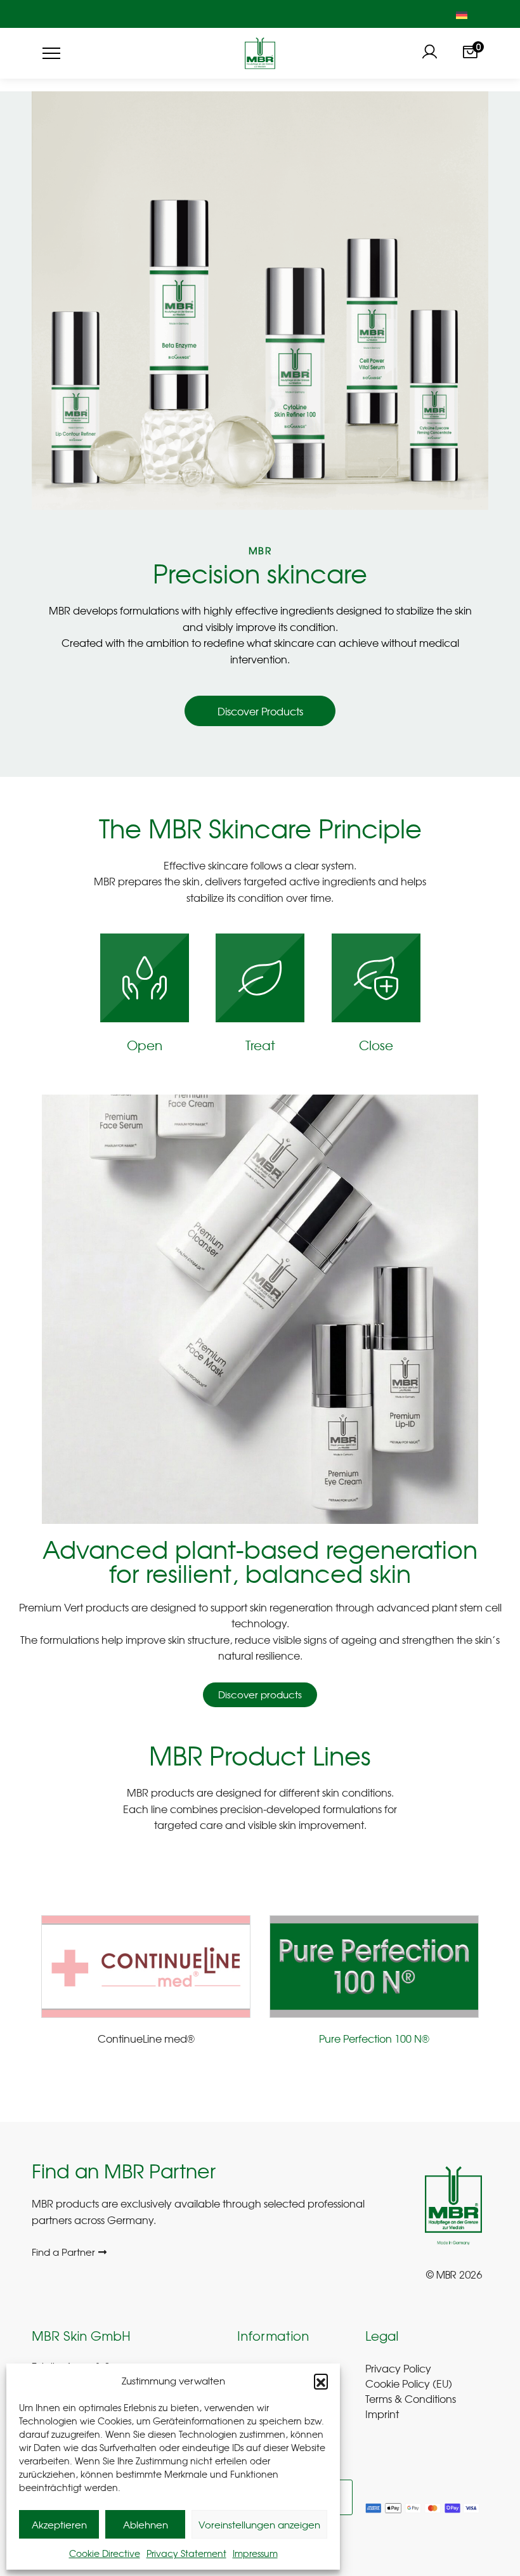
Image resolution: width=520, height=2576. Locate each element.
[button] (321, 2381)
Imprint (382, 2414)
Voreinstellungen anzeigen (259, 2525)
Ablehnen (146, 2525)
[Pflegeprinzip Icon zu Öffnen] (145, 978)
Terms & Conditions (411, 2398)
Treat (260, 1045)
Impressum (255, 2553)
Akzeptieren (59, 2525)
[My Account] (429, 53)
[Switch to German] (462, 14)
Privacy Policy (398, 2368)
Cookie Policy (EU (407, 2383)
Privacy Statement (186, 2553)
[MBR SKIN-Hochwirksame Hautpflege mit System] (260, 53)
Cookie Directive (105, 2553)
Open (145, 1045)
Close (376, 1045)
